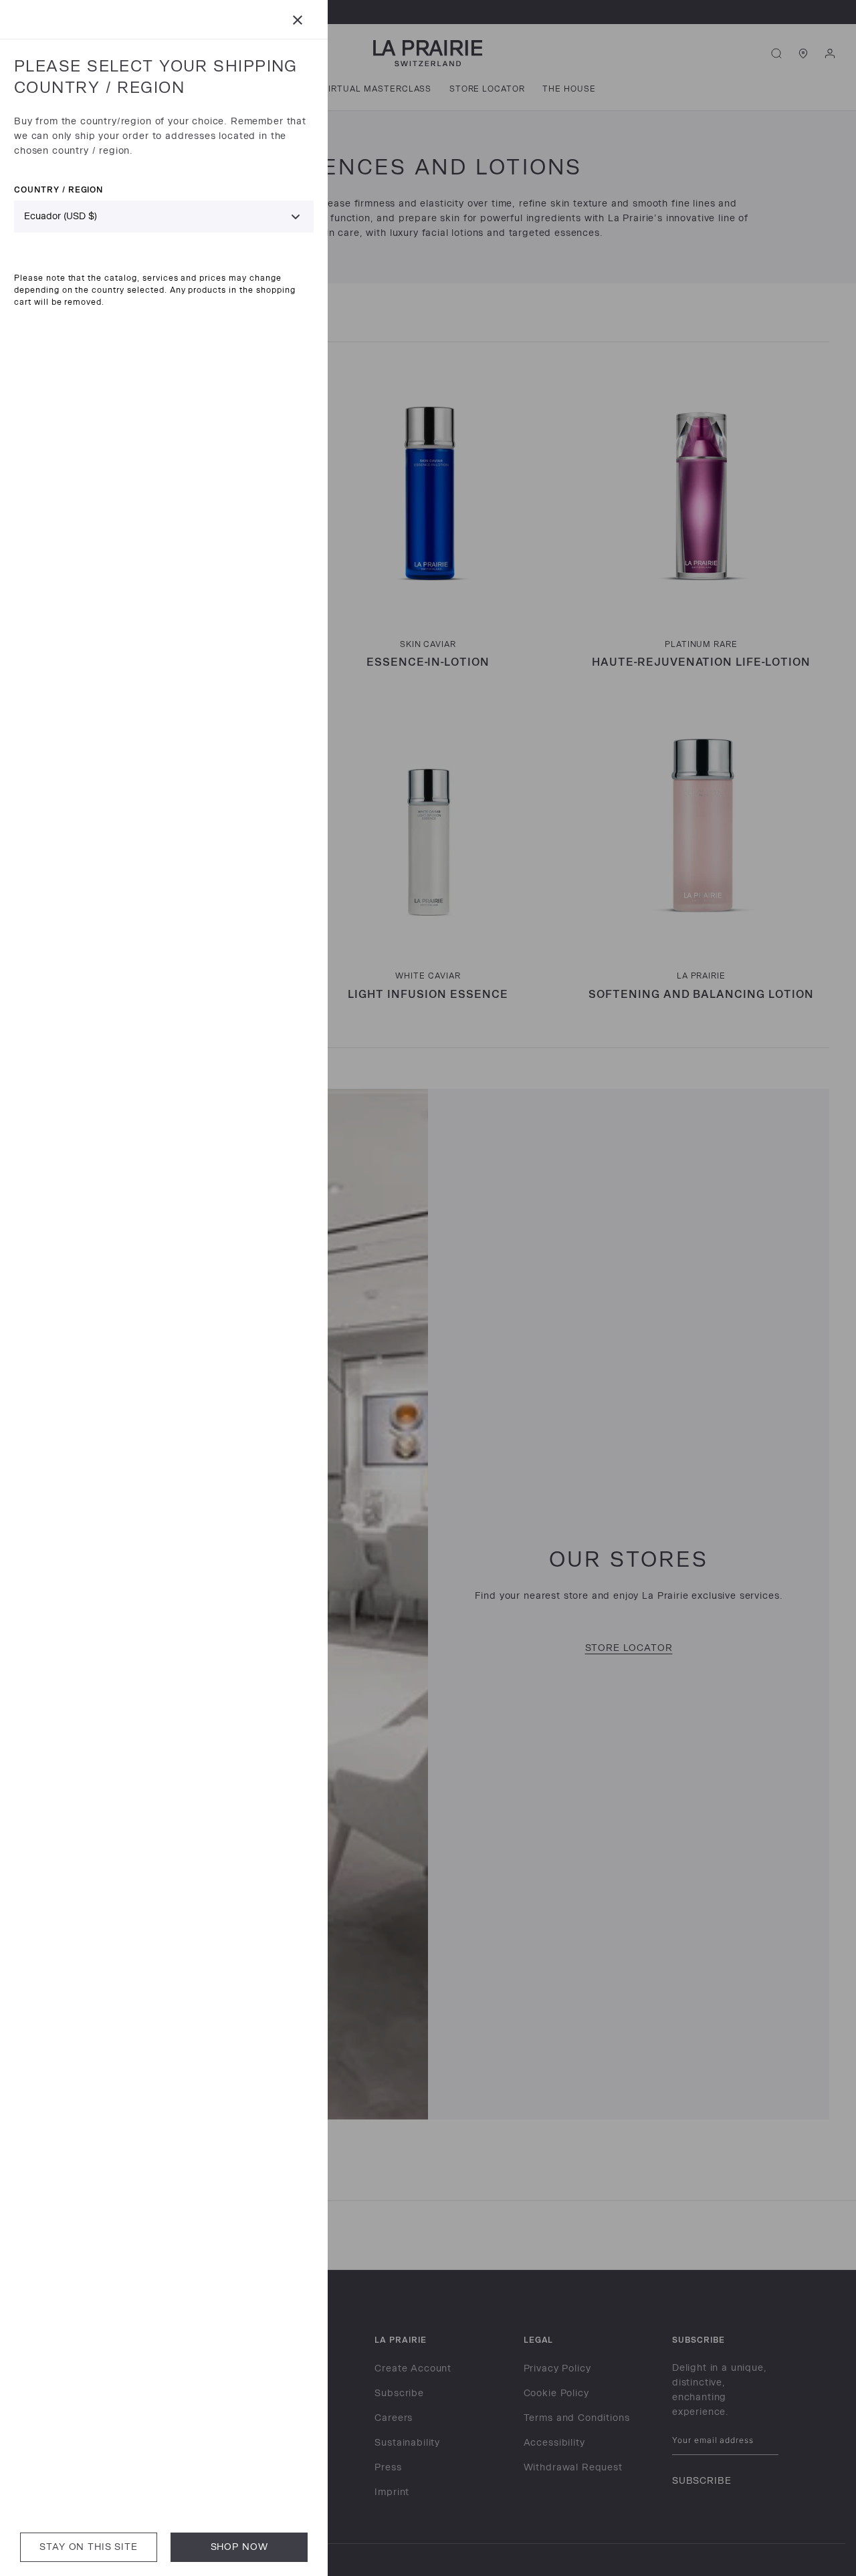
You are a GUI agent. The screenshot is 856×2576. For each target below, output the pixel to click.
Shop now (239, 2547)
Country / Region (59, 189)
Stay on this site (88, 2547)
